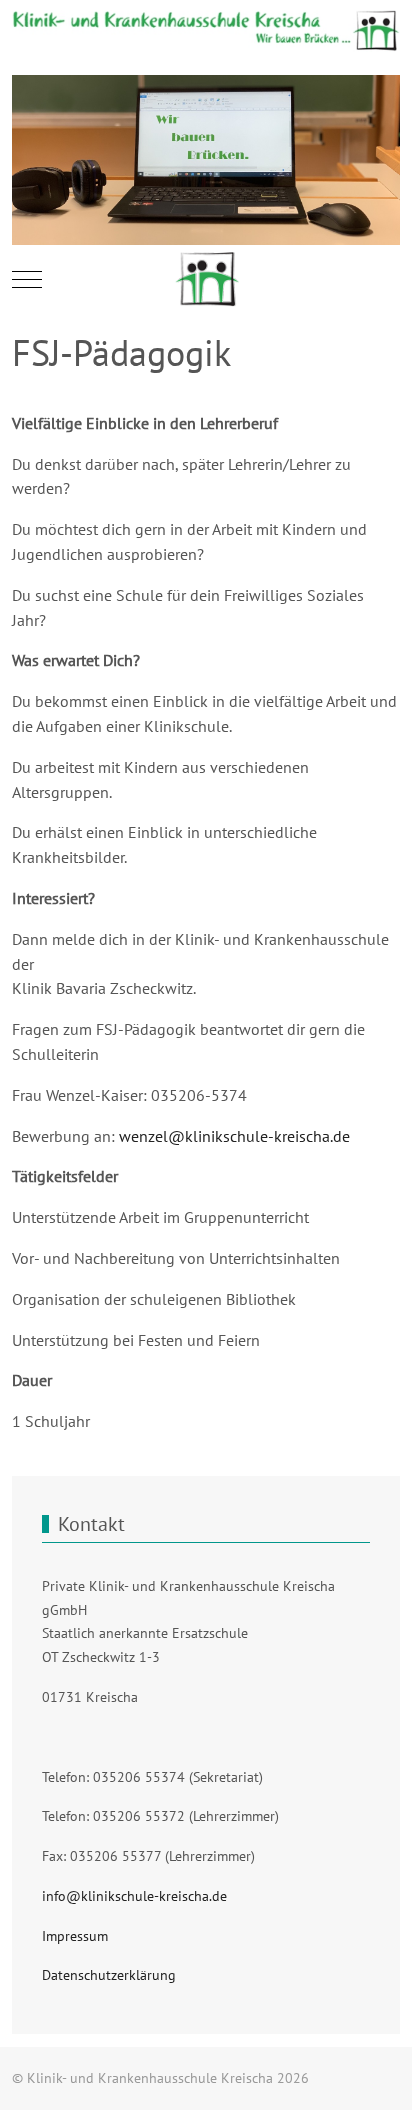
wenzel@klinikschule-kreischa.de (234, 1136)
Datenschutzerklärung (109, 1975)
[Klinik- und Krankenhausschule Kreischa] (206, 279)
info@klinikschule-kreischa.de (134, 1896)
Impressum (75, 1936)
